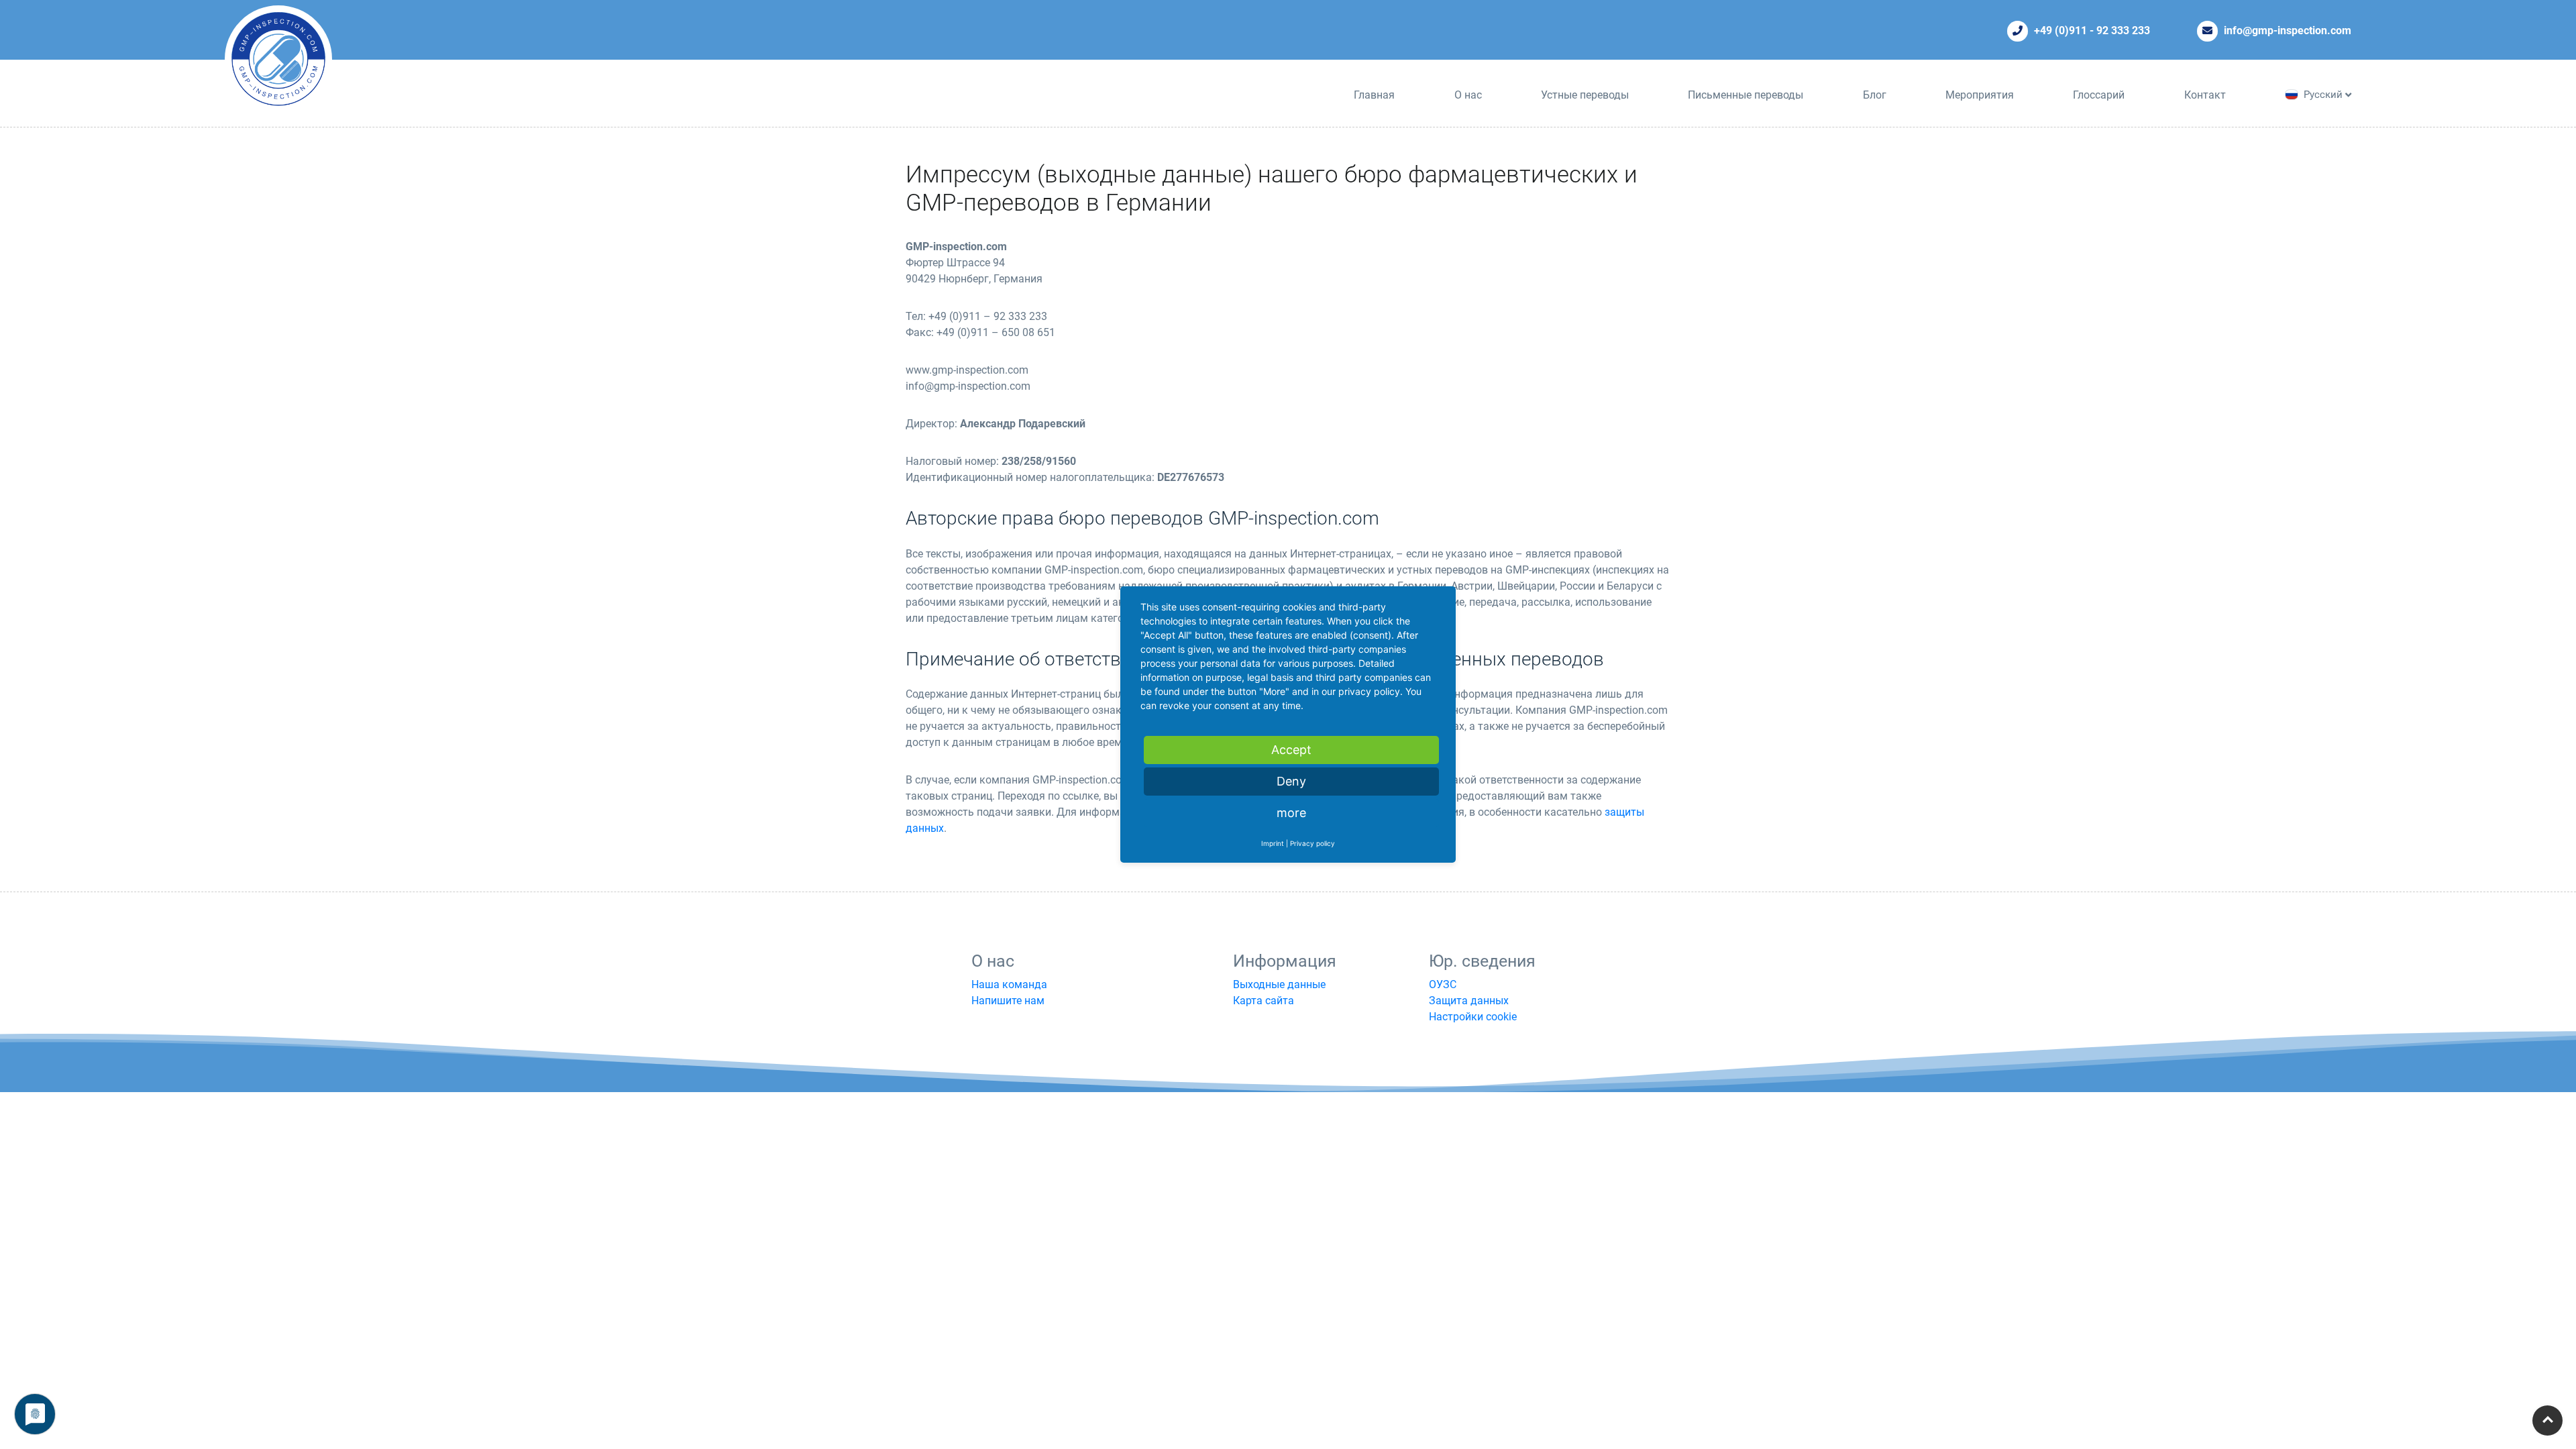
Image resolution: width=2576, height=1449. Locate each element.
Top (2547, 1420)
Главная (1374, 95)
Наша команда (1009, 984)
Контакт (2205, 95)
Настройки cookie (1473, 1017)
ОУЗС (1443, 984)
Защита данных (1469, 1001)
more (1291, 813)
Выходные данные (1279, 984)
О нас (1468, 95)
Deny (1291, 781)
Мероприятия (1980, 95)
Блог (1875, 95)
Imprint (1273, 843)
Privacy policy (1312, 843)
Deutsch (2322, 109)
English (2320, 124)
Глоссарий (2099, 95)
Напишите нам (1008, 1001)
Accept (1291, 750)
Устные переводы (1585, 95)
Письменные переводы (1746, 95)
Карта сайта (1264, 1001)
